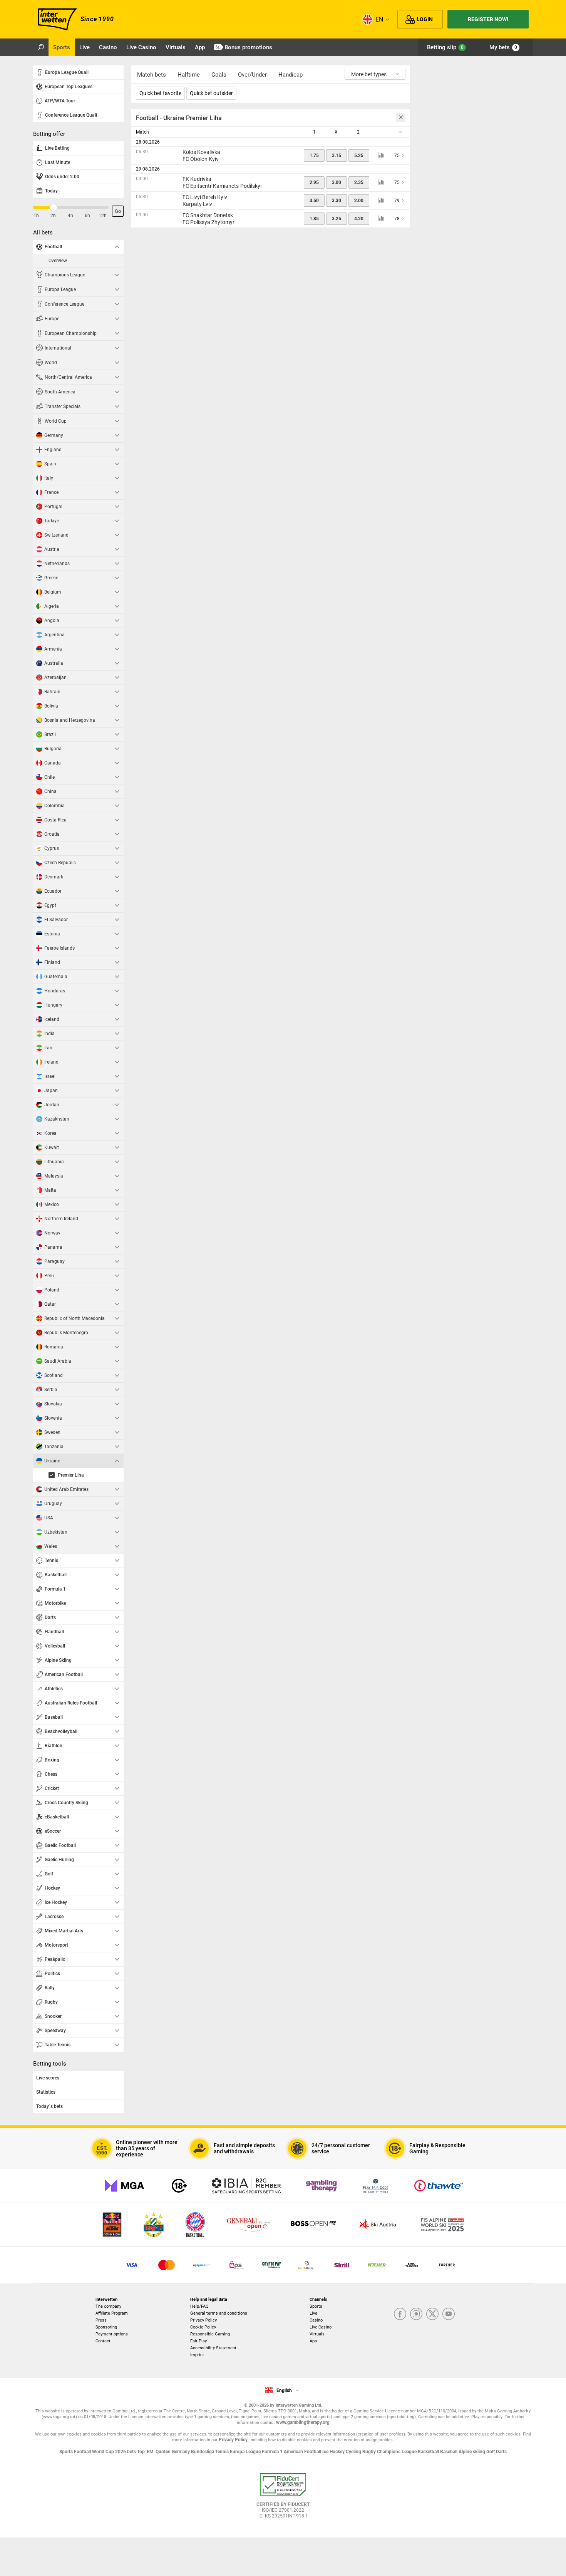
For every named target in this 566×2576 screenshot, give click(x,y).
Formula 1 (273, 2452)
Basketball (429, 2452)
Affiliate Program (112, 2313)
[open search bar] (41, 47)
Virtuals (317, 2334)
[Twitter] (432, 2314)
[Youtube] (449, 2314)
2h (53, 216)
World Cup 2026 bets (115, 2452)
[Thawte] (439, 2186)
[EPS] (237, 2265)
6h (87, 216)
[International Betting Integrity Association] (246, 2186)
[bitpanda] (272, 2265)
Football (83, 2452)
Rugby (370, 2452)
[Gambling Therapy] (322, 2186)
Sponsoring (106, 2327)
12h (103, 216)
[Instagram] (416, 2314)
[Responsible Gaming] (179, 2186)
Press (101, 2320)
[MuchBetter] (307, 2265)
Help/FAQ (199, 2306)
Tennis (223, 2452)
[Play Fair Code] (376, 2186)
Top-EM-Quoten (154, 2452)
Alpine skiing (472, 2452)
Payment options (112, 2334)
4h (70, 216)
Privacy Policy (203, 2320)
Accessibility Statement (213, 2348)
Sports (316, 2306)
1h (36, 216)
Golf (491, 2452)
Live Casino (321, 2327)
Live (313, 2313)
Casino (316, 2320)
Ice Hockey (334, 2452)
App (313, 2341)
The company (108, 2306)
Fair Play (198, 2341)
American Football (303, 2452)
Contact (103, 2341)
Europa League (246, 2452)
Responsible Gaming (210, 2334)
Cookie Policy (203, 2327)
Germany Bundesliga (193, 2452)
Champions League (397, 2452)
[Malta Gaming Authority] (124, 2186)
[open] (283, 2499)
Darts (501, 2452)
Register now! (488, 19)
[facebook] (400, 2314)
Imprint (197, 2355)
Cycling (354, 2452)
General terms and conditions (219, 2313)
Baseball (449, 2452)
